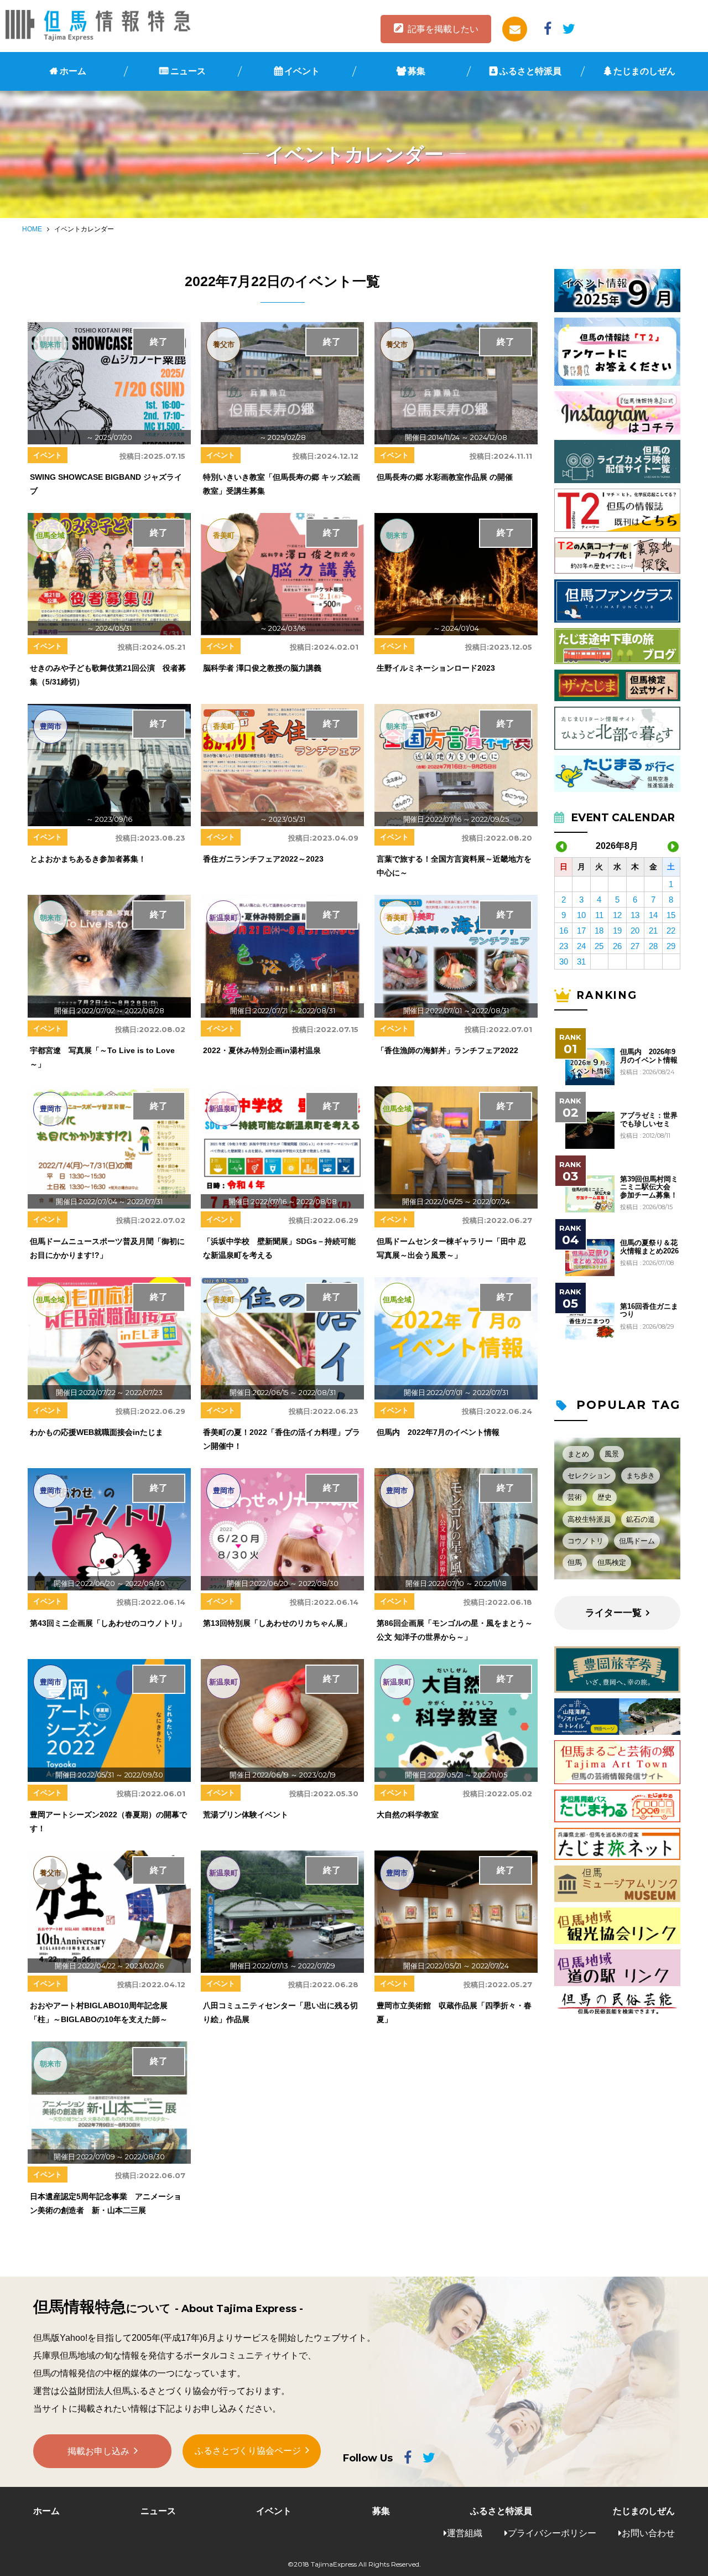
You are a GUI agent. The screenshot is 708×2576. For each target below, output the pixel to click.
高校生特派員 (589, 1519)
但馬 (575, 1562)
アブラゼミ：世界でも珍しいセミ (649, 1119)
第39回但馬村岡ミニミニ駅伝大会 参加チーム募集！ (649, 1187)
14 (653, 915)
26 (617, 946)
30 (564, 962)
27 (635, 946)
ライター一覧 (613, 1613)
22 (671, 931)
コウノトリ (585, 1541)
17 (581, 931)
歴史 (605, 1497)
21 (653, 931)
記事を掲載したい (443, 29)
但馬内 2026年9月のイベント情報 (649, 1056)
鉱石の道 (641, 1519)
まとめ (578, 1454)
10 (581, 915)
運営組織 (465, 2533)
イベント (302, 71)
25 (599, 946)
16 (564, 931)
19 (617, 931)
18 (599, 931)
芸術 (575, 1497)
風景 (612, 1454)
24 (581, 946)
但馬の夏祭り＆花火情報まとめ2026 (649, 1247)
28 (653, 946)
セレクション (589, 1476)
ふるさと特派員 (530, 71)
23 (564, 946)
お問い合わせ (648, 2533)
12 (617, 915)
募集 (417, 71)
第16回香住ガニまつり (649, 1310)
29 (671, 946)
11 (599, 915)
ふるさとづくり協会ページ (248, 2451)
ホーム (73, 71)
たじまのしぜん (644, 71)
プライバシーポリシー (552, 2533)
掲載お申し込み (98, 2451)
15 (671, 915)
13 (635, 915)
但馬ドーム (637, 1541)
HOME (32, 229)
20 (635, 931)
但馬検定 (612, 1562)
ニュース (188, 71)
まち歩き (641, 1476)
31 (581, 962)
